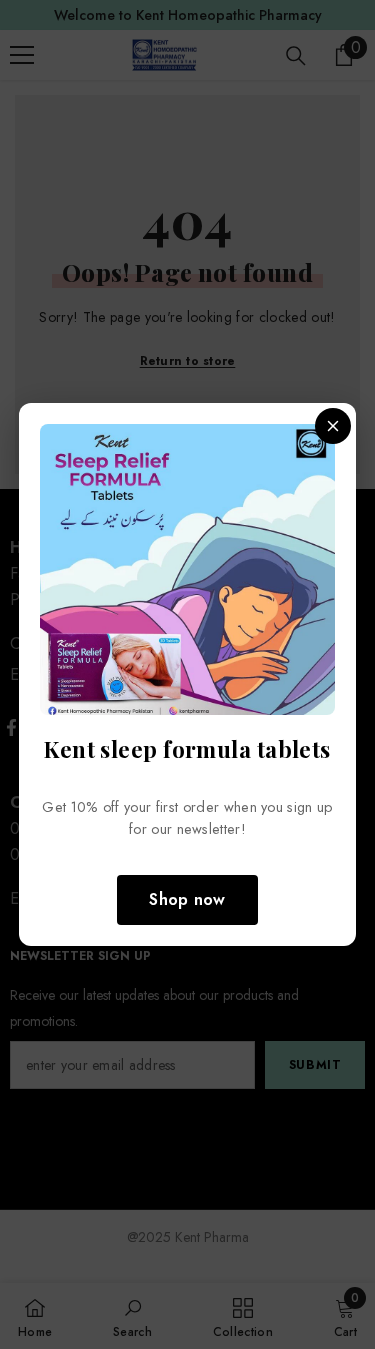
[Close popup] (333, 426)
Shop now (187, 899)
